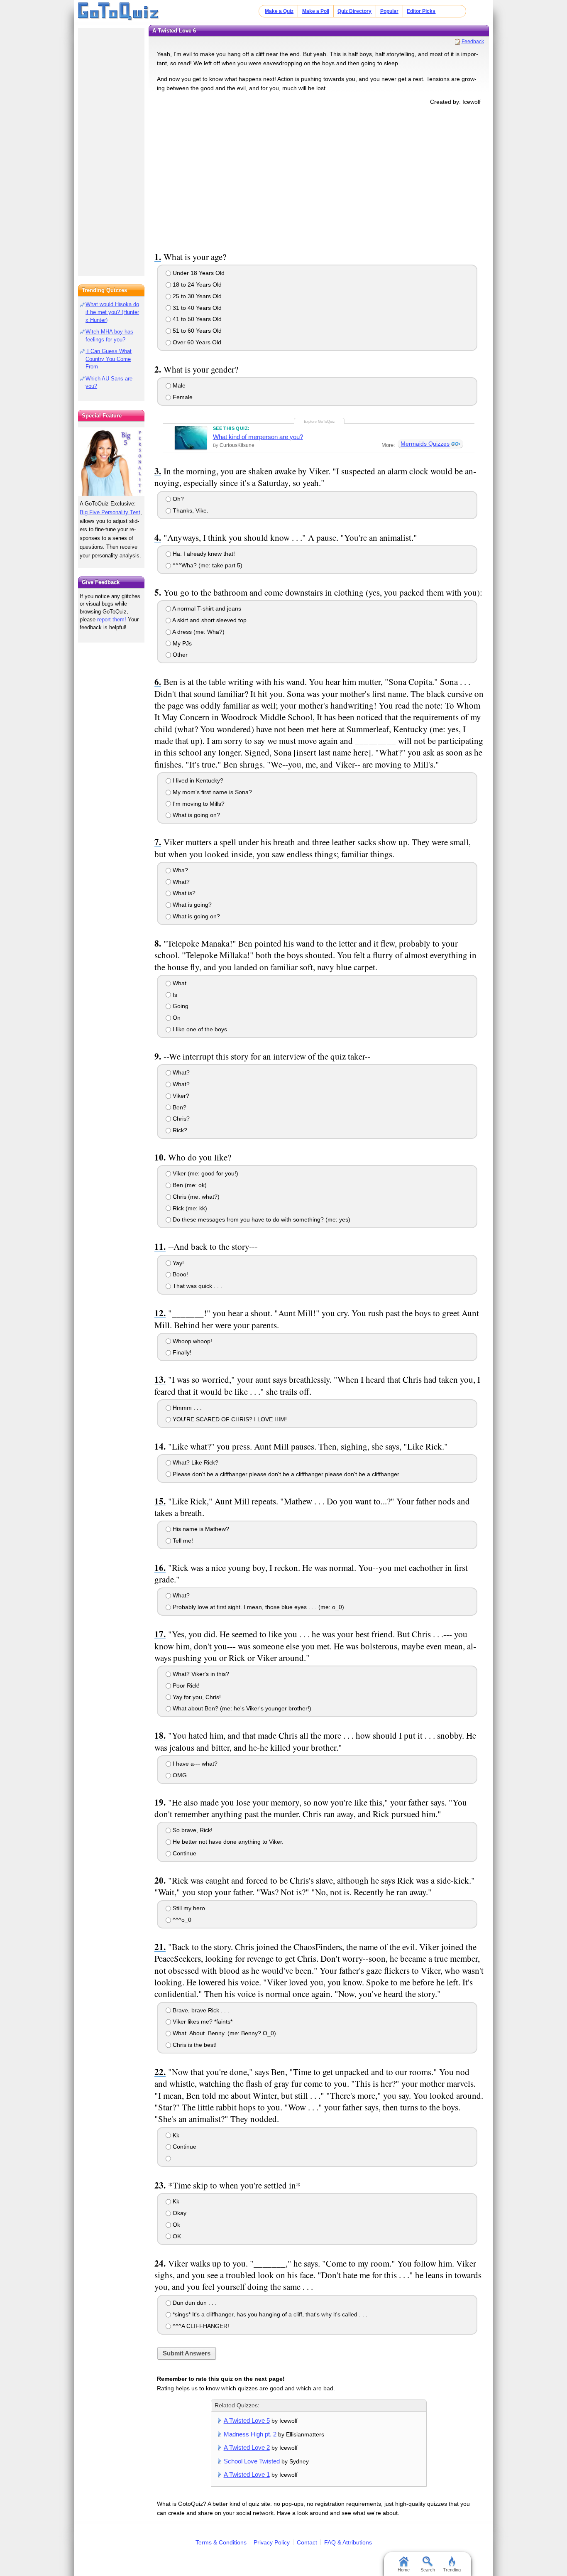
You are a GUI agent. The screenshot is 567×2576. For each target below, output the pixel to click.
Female (182, 397)
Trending (452, 2570)
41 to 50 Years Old (196, 319)
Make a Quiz (279, 11)
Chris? (180, 1119)
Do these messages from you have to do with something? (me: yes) (261, 1219)
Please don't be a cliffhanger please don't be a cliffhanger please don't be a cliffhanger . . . (290, 1474)
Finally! (181, 1352)
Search (428, 2570)
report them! (112, 619)
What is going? (191, 905)
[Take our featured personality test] (111, 461)
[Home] (119, 12)
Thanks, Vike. (190, 510)
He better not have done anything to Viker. (227, 1842)
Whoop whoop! (192, 1341)
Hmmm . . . (186, 1408)
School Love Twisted (252, 2461)
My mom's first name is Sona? (211, 792)
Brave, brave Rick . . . (200, 2010)
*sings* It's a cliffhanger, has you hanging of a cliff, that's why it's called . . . (269, 2314)
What (179, 983)
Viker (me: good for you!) (205, 1173)
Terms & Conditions (221, 2542)
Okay (179, 2213)
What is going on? (196, 815)
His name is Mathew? (200, 1529)
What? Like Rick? (195, 1462)
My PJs (181, 643)
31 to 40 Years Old (196, 308)
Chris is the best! (194, 2045)
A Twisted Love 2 (247, 2447)
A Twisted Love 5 (247, 2420)
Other (179, 655)
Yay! (177, 1263)
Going (180, 1006)
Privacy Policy (272, 2542)
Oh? (177, 499)
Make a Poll (316, 11)
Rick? (179, 1130)
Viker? (180, 1096)
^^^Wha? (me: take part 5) (207, 565)
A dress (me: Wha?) (198, 632)
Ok (176, 2225)
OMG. (180, 1775)
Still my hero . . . (193, 1908)
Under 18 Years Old (198, 273)
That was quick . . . (197, 1286)
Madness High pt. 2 (250, 2434)
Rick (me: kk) (189, 1208)
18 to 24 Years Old (196, 285)
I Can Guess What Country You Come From (109, 359)
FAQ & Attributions (348, 2542)
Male (178, 385)
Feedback (473, 42)
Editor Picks (421, 11)
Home (404, 2570)
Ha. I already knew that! (203, 554)
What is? (183, 893)
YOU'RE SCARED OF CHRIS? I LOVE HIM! (229, 1419)
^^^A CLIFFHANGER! (200, 2326)
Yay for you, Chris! (196, 1697)
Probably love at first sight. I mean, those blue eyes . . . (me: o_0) (258, 1607)
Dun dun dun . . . (194, 2303)
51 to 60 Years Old (196, 331)
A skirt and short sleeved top (209, 620)
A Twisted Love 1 (247, 2474)
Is (174, 995)
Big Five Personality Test (110, 512)
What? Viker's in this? (200, 1674)
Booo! (180, 1274)
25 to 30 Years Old (196, 296)
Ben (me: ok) (189, 1185)
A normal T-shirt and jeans (206, 608)
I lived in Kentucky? (197, 780)
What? (180, 882)
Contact (307, 2542)
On (176, 1018)
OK (176, 2236)
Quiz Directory (354, 11)
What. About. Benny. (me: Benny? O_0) (224, 2033)
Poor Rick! (185, 1685)
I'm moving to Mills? (198, 804)
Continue (184, 1853)
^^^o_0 (181, 1920)
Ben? (179, 1107)
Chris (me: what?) (195, 1197)
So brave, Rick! (192, 1830)
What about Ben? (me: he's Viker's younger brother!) (241, 1708)
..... (176, 2158)
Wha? (180, 870)
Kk (175, 2135)
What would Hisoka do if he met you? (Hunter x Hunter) (112, 312)
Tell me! (182, 1541)
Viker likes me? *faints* (202, 2022)
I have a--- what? (194, 1764)
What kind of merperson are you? (258, 437)
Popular (389, 11)
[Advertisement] (319, 177)
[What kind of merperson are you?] (191, 438)
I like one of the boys (199, 1029)
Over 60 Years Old (196, 342)
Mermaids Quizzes (425, 444)
